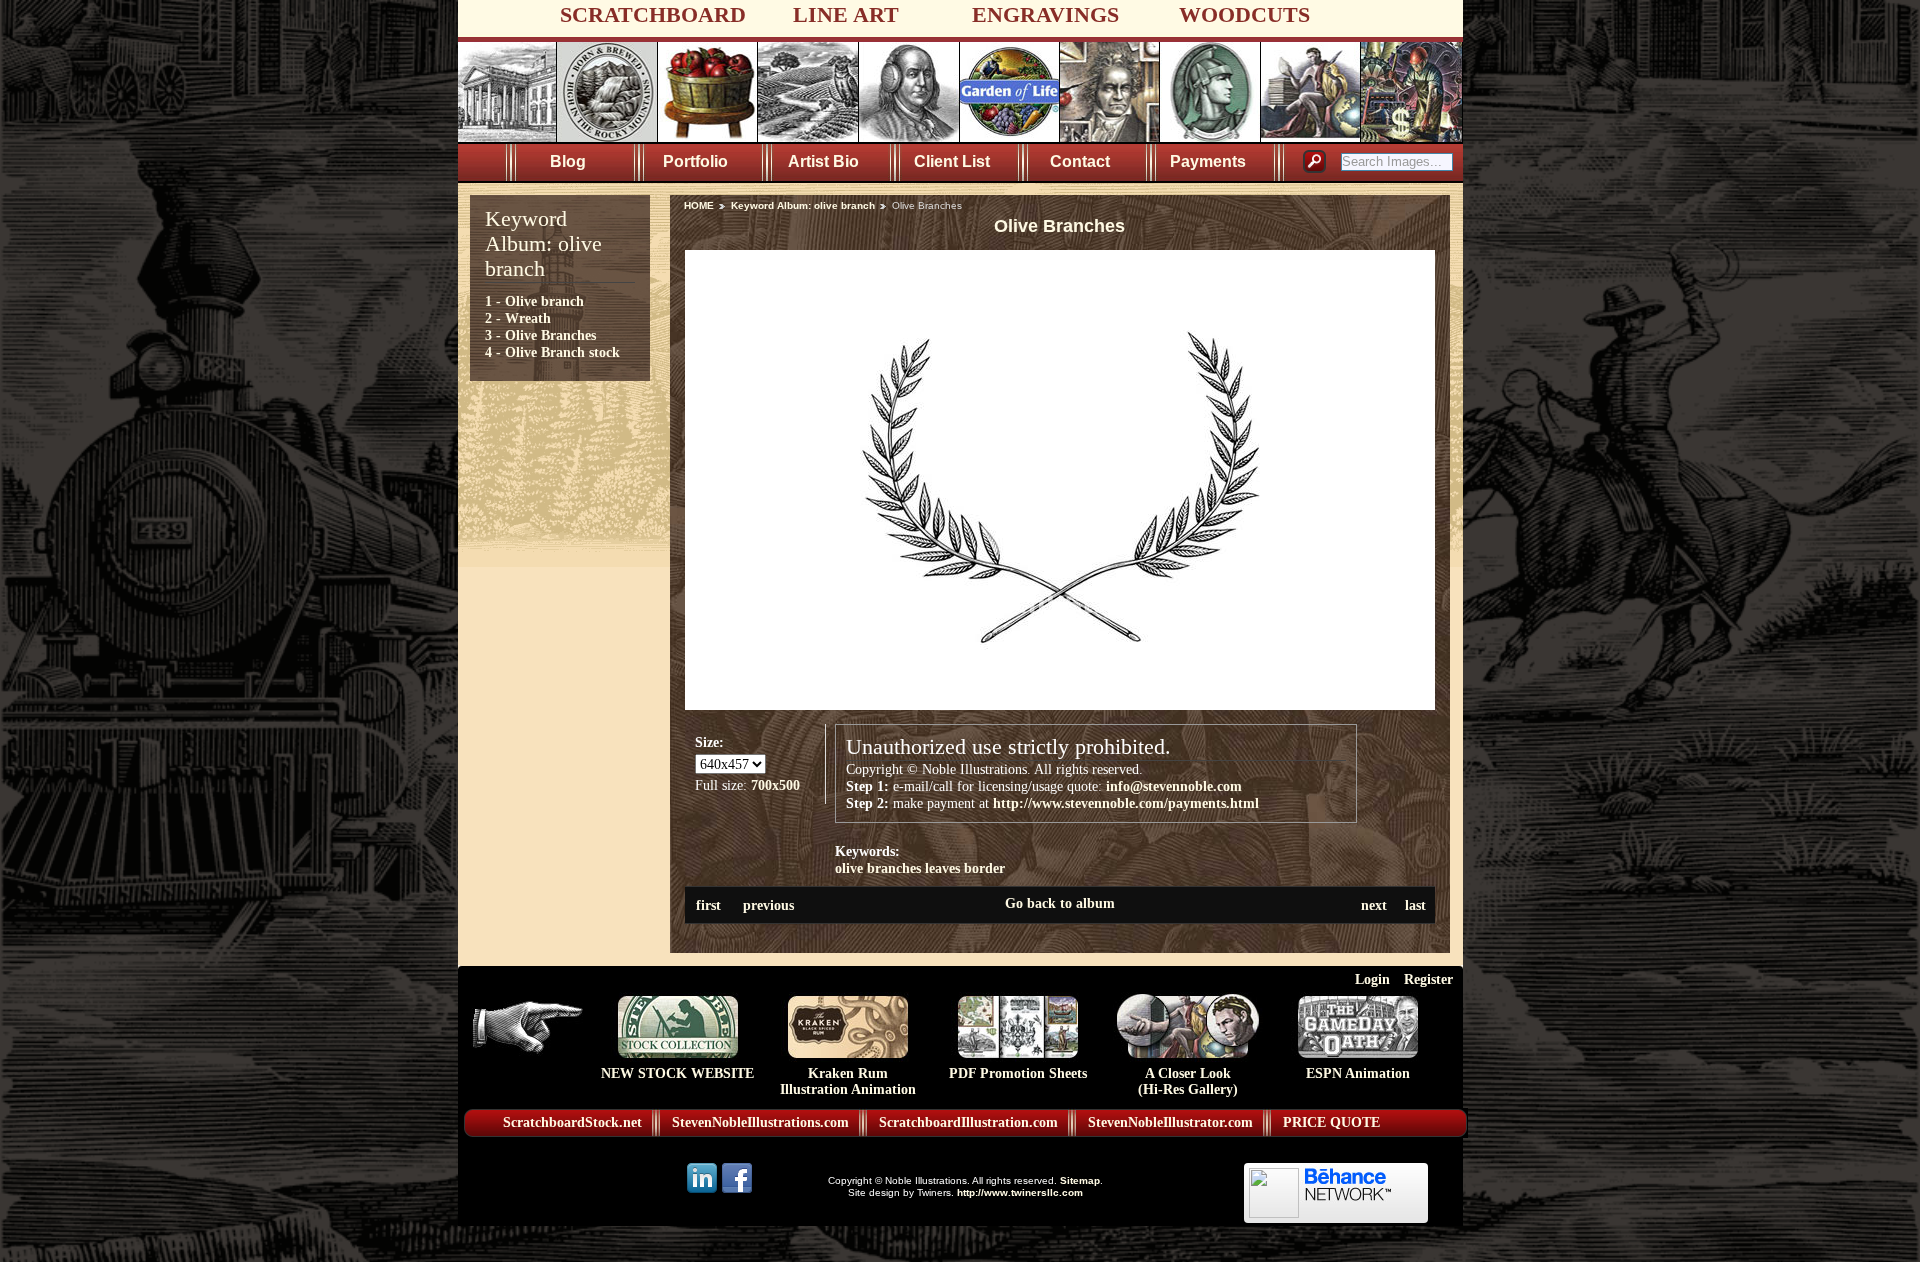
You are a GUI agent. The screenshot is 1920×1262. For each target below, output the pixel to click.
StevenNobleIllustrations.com (760, 1122)
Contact (1080, 161)
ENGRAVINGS (1045, 14)
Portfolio (695, 161)
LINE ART (846, 14)
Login (1372, 979)
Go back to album (1060, 903)
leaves (942, 868)
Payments (1208, 161)
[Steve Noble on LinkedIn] (703, 1191)
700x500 (775, 785)
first (708, 905)
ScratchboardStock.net (572, 1122)
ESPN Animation (1358, 1073)
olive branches (878, 868)
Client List (952, 161)
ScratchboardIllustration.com (968, 1122)
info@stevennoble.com (1174, 786)
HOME (699, 205)
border (984, 868)
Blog (568, 161)
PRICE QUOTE (1331, 1122)
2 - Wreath (518, 318)
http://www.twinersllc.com (1020, 1192)
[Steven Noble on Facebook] (737, 1191)
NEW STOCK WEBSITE (677, 1073)
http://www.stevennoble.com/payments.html (1126, 803)
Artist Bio (823, 161)
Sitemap (1080, 1180)
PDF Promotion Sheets (1018, 1073)
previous (768, 905)
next (1374, 905)
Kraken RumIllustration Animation (848, 1081)
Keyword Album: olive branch (803, 205)
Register (1428, 979)
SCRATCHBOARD (653, 14)
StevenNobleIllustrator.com (1170, 1122)
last (1415, 905)
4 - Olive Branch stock (552, 352)
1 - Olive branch (534, 301)
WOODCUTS (1244, 14)
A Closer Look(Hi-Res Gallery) (1188, 1081)
